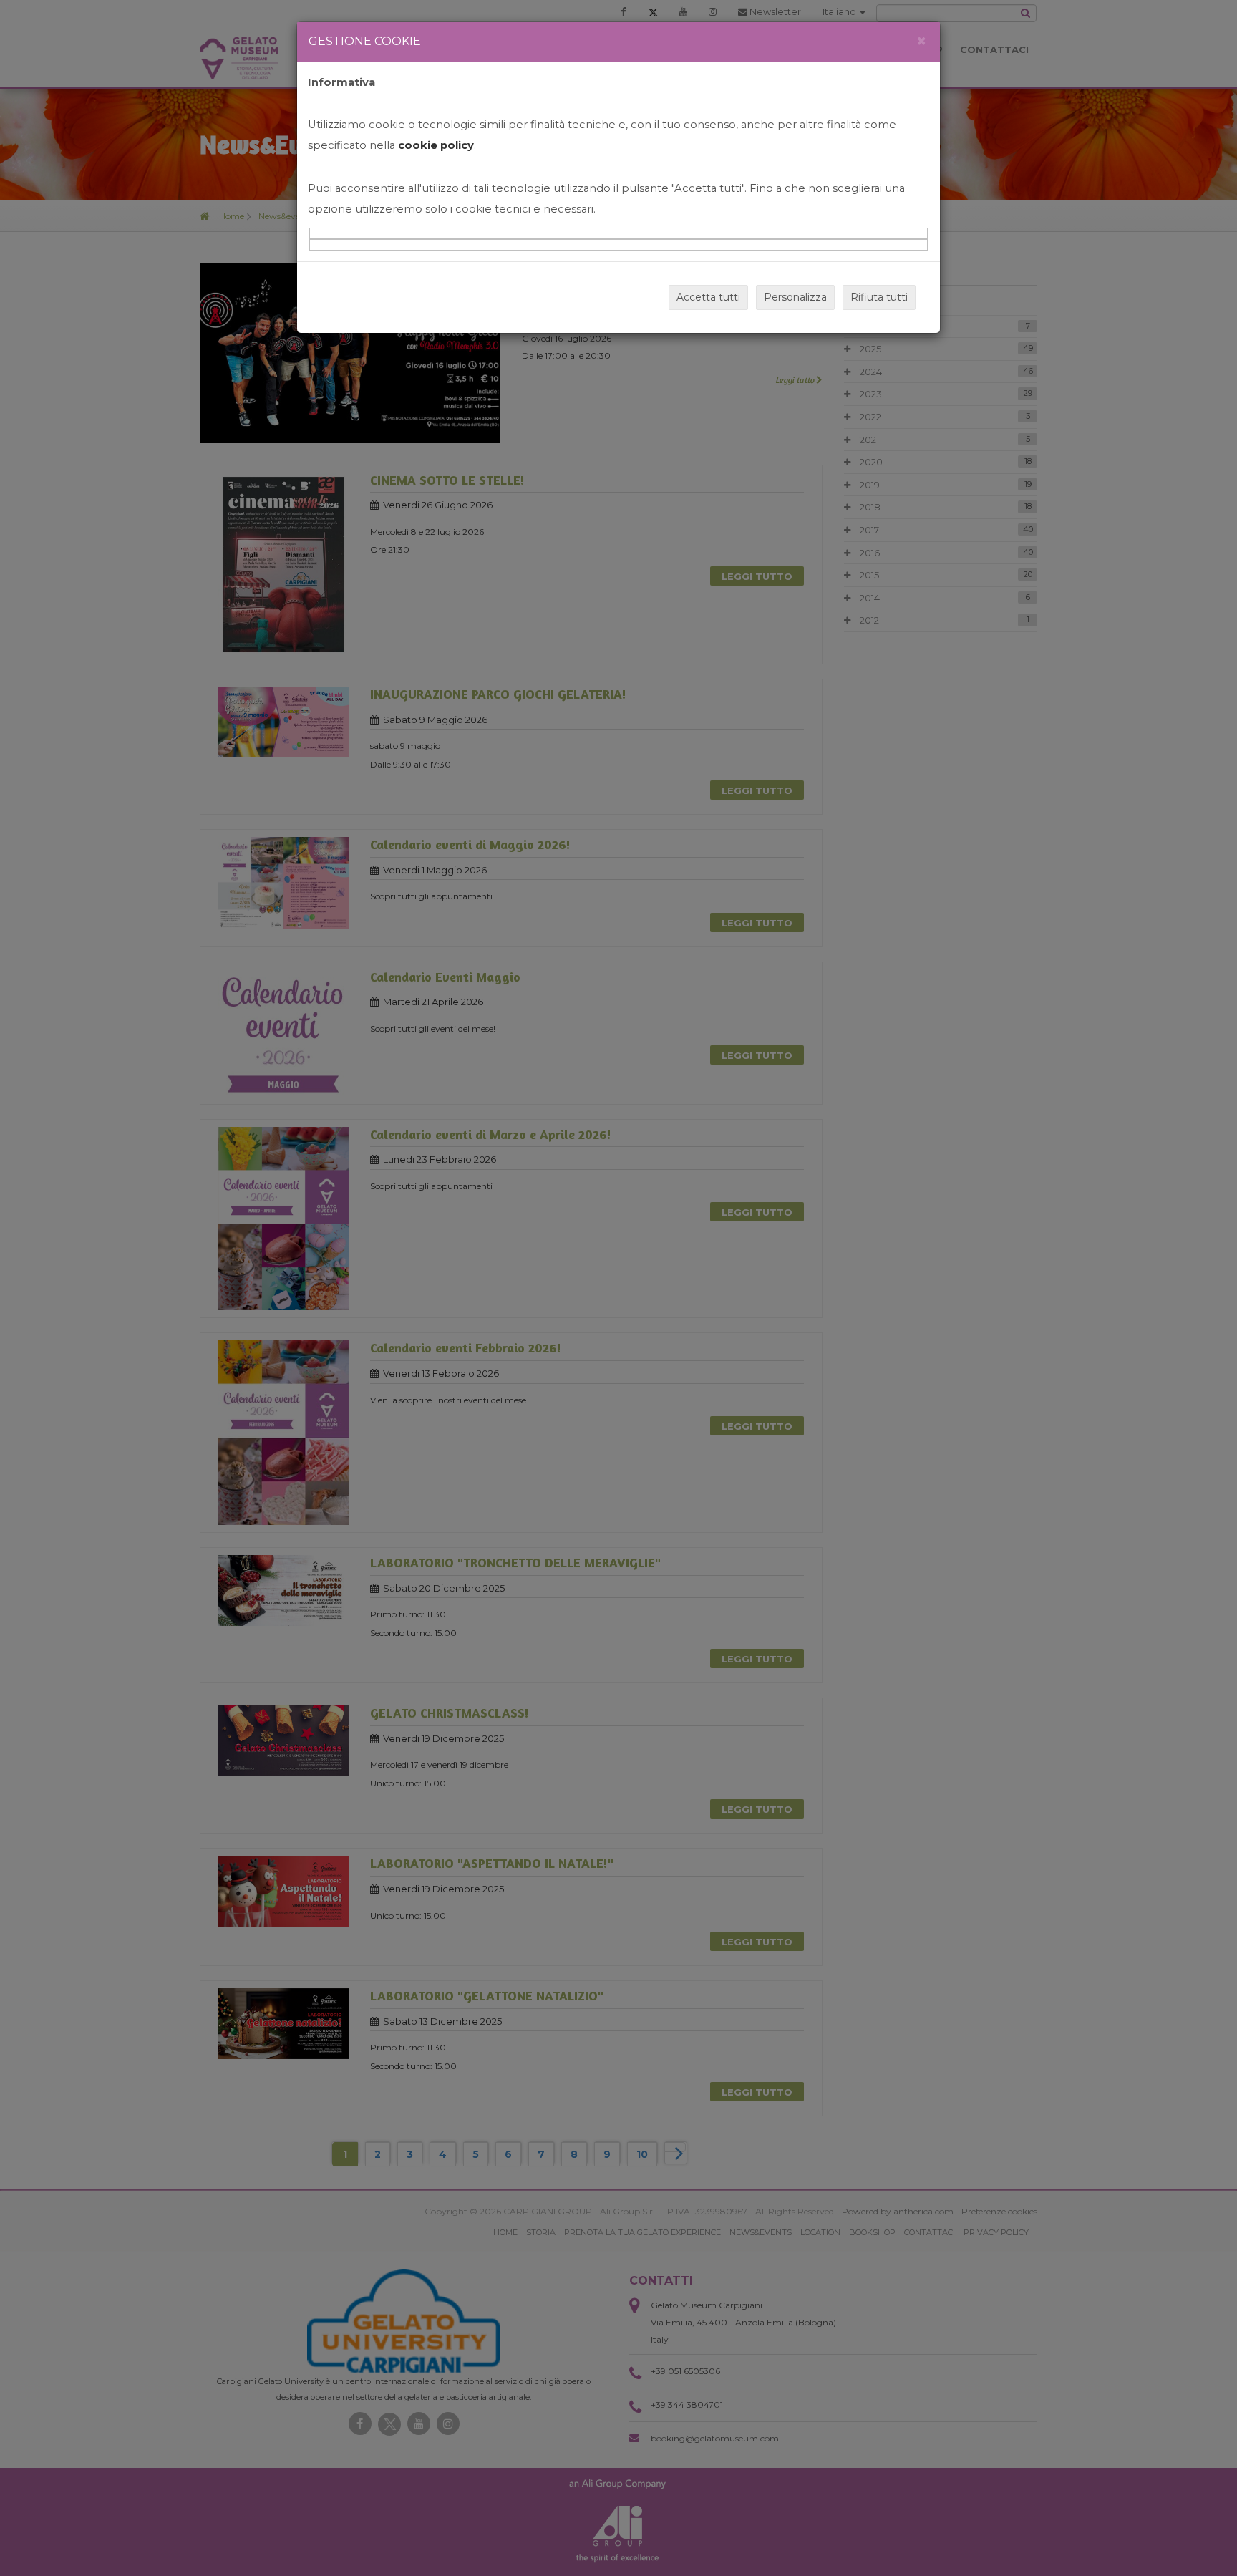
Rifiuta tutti (879, 297)
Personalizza (795, 297)
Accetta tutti (708, 297)
